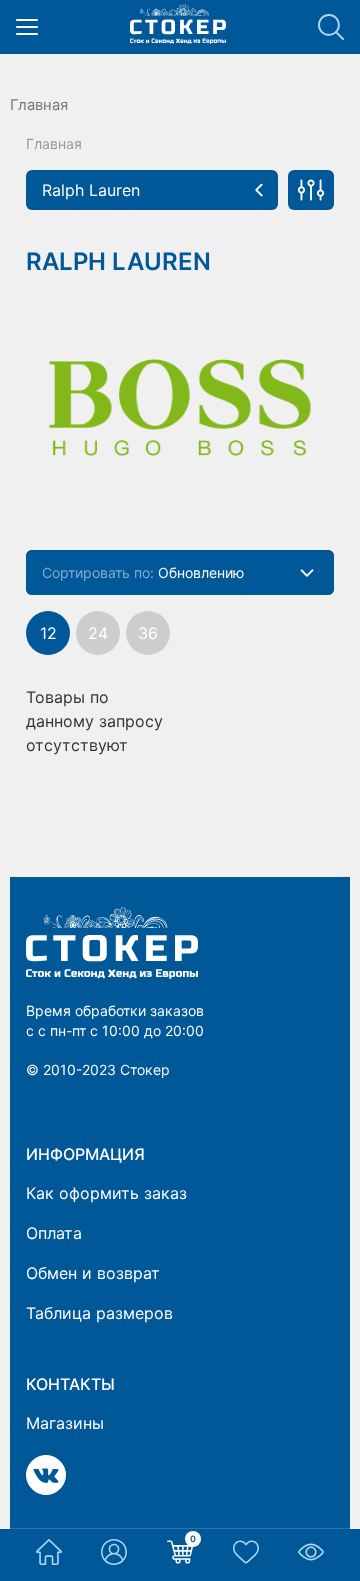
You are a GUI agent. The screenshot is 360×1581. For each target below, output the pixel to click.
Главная (39, 105)
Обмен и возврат (93, 1273)
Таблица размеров (99, 1313)
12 (48, 633)
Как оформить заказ (106, 1193)
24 (98, 633)
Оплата (54, 1233)
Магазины (65, 1423)
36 (148, 633)
